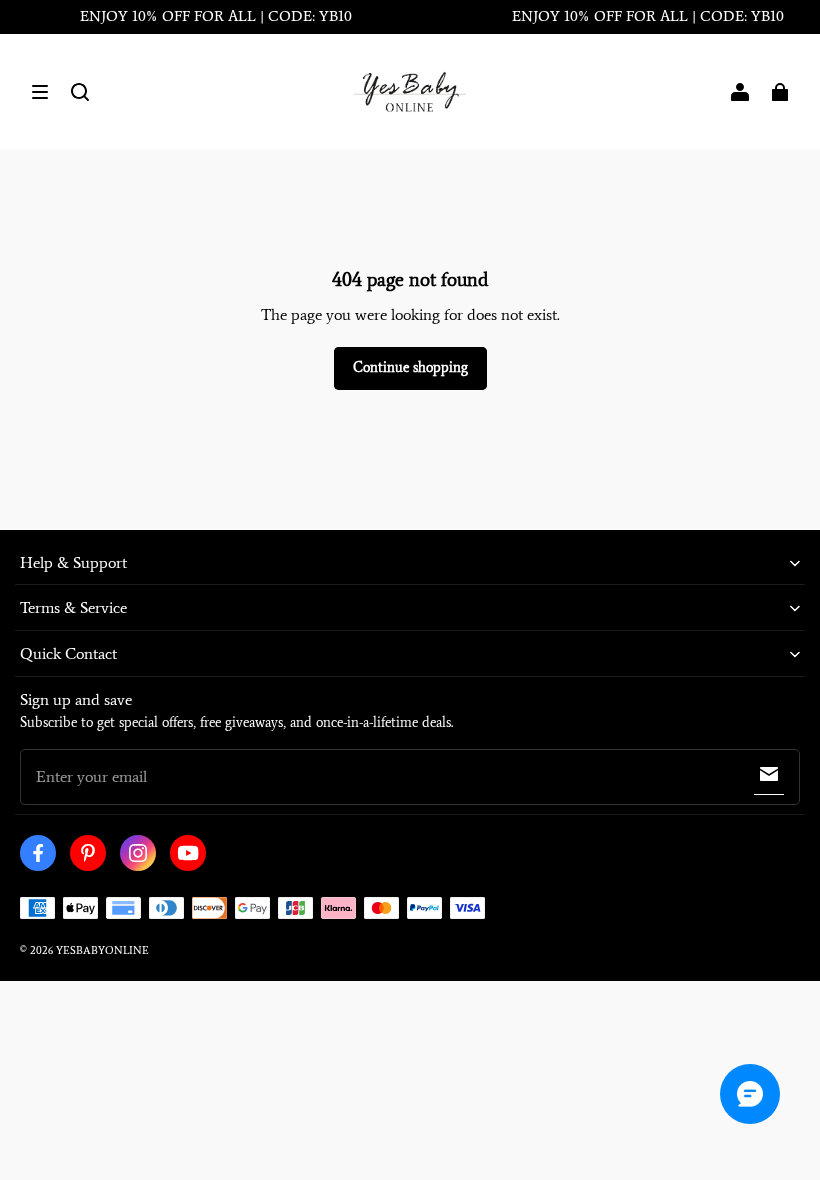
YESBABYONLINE (102, 950)
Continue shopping (410, 367)
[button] (40, 92)
